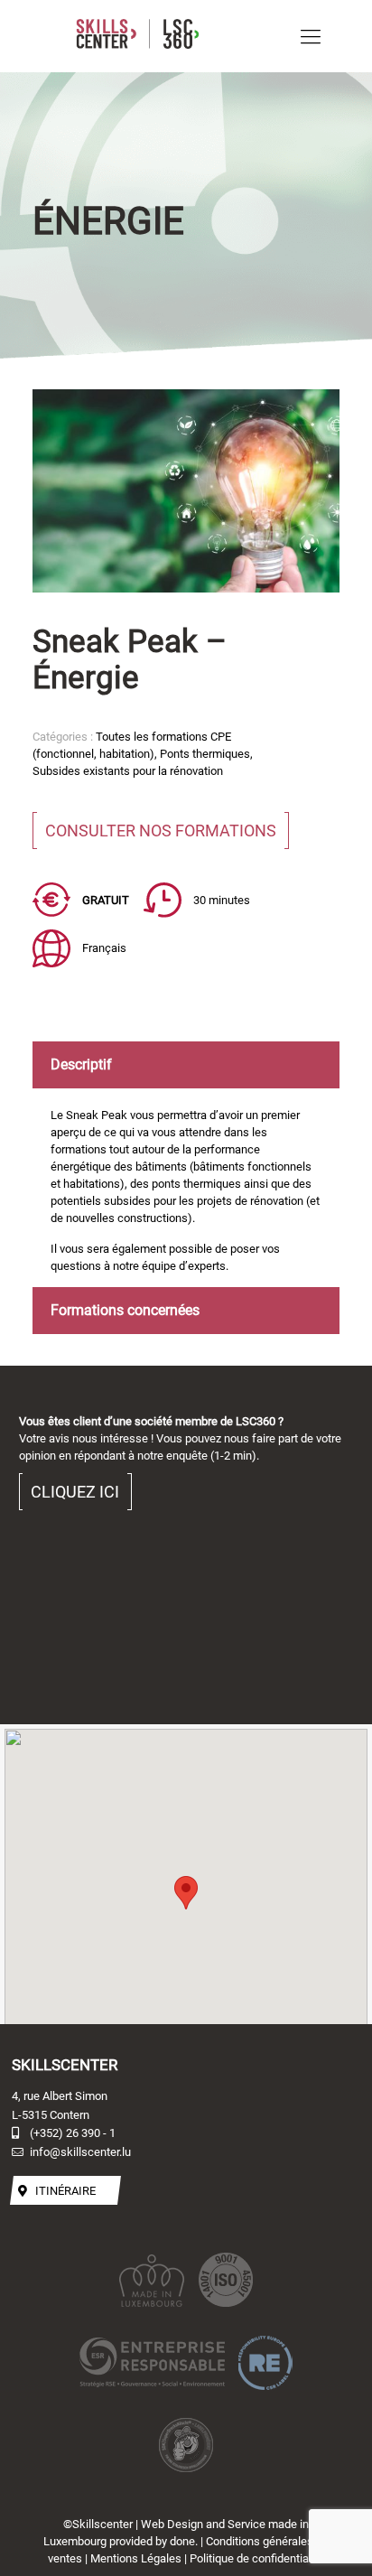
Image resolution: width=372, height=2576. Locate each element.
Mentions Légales (136, 2558)
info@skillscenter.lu (80, 2152)
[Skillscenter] (168, 36)
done (182, 2541)
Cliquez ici (75, 1492)
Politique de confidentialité (257, 2558)
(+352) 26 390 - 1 (73, 2133)
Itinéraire (65, 2190)
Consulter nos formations (161, 831)
